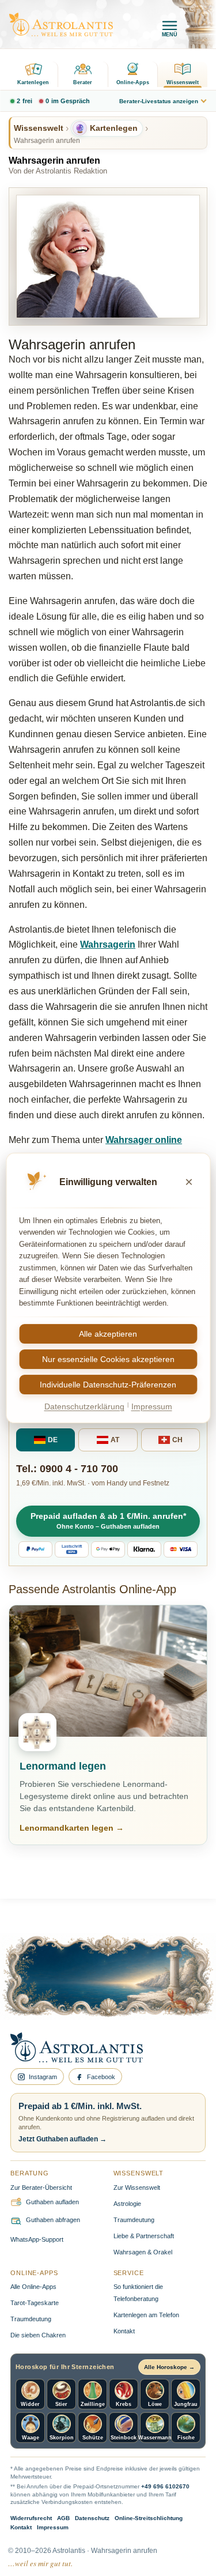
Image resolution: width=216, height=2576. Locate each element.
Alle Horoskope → (169, 2367)
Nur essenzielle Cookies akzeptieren (108, 1359)
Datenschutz (92, 2518)
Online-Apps (133, 82)
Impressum (53, 2527)
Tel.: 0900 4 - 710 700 (67, 1469)
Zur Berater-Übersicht (41, 2187)
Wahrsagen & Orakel (143, 2252)
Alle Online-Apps (33, 2287)
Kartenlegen (33, 82)
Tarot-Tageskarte (35, 2303)
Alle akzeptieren (108, 1334)
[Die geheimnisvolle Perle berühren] (170, 1990)
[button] (108, 1521)
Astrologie (127, 2204)
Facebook (101, 2077)
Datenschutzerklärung (84, 1406)
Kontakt (124, 2331)
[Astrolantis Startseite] (61, 24)
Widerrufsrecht (31, 2518)
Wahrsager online (144, 1140)
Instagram (43, 2077)
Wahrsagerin (108, 944)
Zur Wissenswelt (137, 2187)
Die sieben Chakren (38, 2335)
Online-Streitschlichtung (149, 2518)
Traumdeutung (134, 2220)
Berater (83, 82)
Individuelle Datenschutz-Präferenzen (108, 1385)
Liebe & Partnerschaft (144, 2236)
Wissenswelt (183, 82)
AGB (63, 2518)
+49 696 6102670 (165, 2486)
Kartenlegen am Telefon (146, 2315)
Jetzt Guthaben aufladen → (62, 2139)
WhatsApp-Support (37, 2239)
